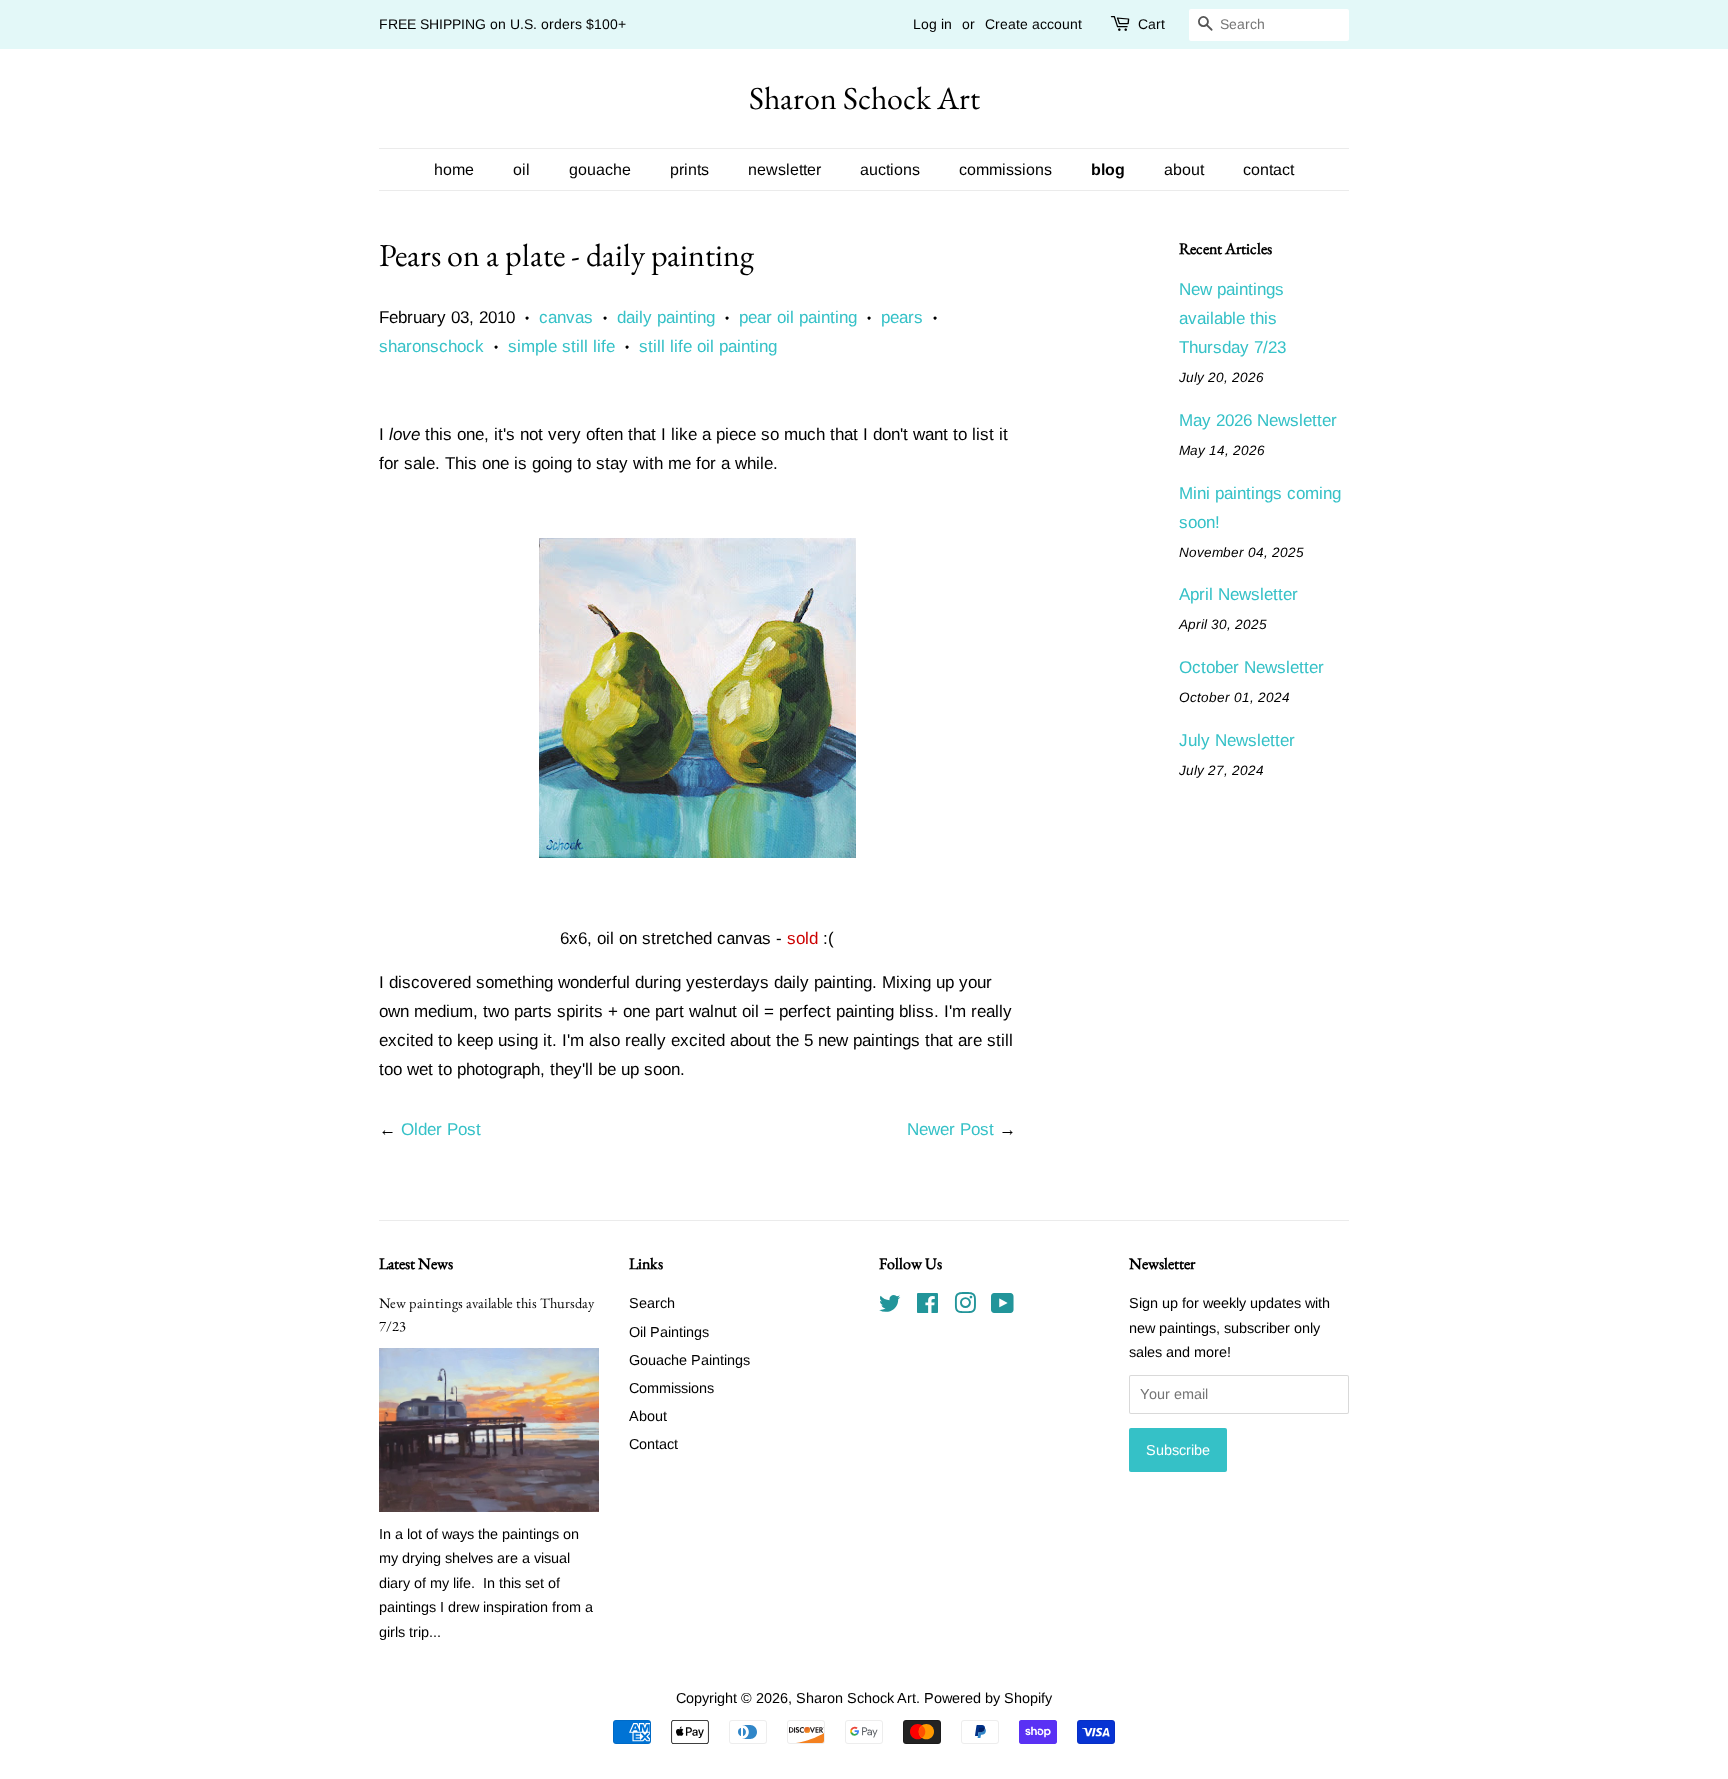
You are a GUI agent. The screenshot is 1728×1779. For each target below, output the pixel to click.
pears (902, 317)
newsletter (784, 169)
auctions (890, 169)
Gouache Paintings (689, 1360)
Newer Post (950, 1129)
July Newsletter (1237, 740)
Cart (1151, 24)
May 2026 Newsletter (1258, 420)
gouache (600, 169)
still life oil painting (708, 346)
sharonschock (431, 346)
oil (521, 169)
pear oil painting (798, 317)
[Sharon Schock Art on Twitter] (890, 1307)
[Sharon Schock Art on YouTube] (1002, 1307)
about (1184, 169)
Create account (1033, 24)
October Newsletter (1251, 667)
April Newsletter (1238, 594)
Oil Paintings (669, 1332)
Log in (932, 24)
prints (689, 169)
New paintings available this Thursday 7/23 (1232, 318)
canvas (566, 317)
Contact (653, 1444)
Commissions (671, 1388)
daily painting (666, 317)
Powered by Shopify (988, 1698)
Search (652, 1303)
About (648, 1416)
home (454, 169)
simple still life (561, 346)
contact (1268, 169)
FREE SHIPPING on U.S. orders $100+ (502, 24)
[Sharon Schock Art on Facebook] (927, 1307)
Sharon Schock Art (864, 98)
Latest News (416, 1263)
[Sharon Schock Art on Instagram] (965, 1307)
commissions (1005, 169)
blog (1108, 169)
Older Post (441, 1129)
